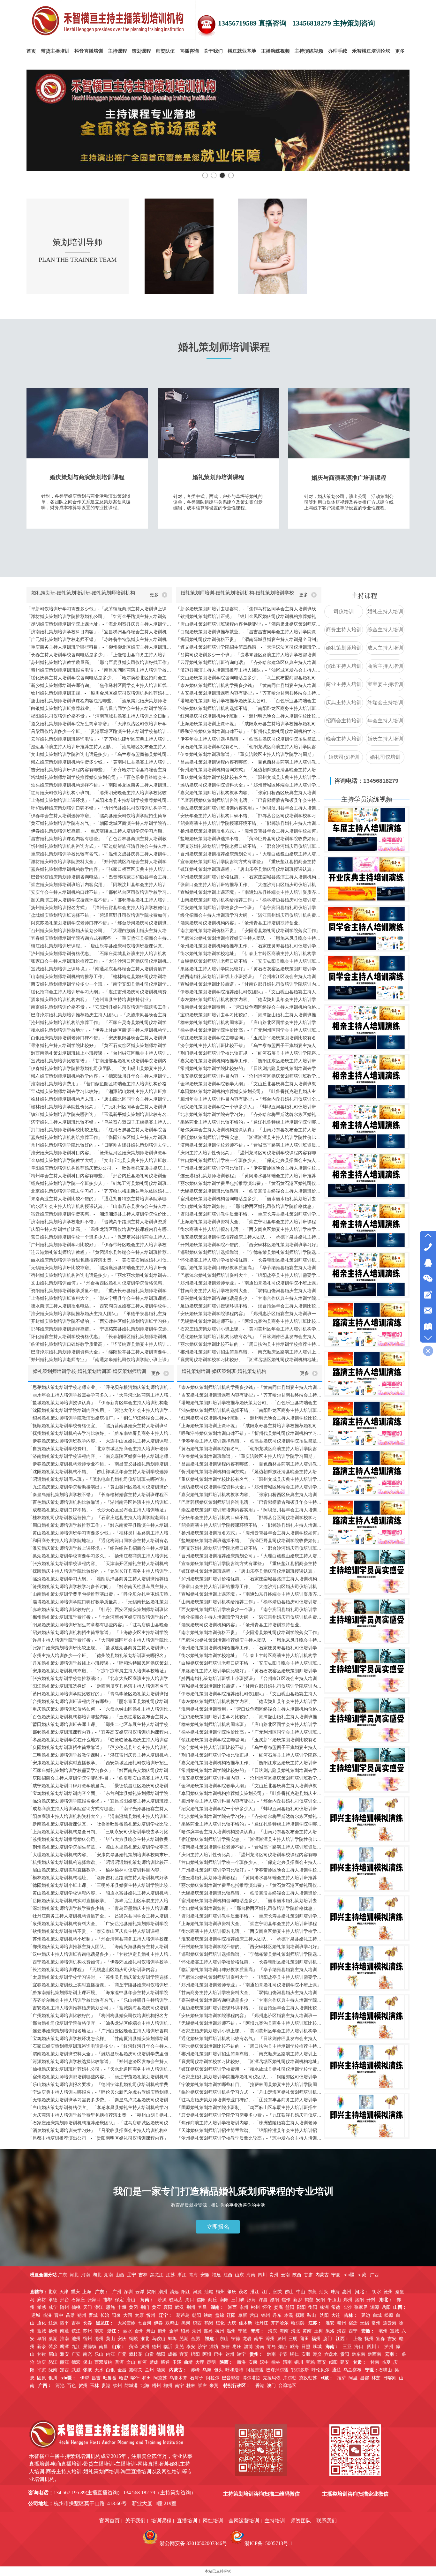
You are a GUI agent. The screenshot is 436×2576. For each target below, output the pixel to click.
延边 (366, 2315)
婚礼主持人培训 (385, 611)
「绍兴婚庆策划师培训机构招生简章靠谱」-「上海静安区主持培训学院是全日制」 (101, 1633)
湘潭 (375, 2307)
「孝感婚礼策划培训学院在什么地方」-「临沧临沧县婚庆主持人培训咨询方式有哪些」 (101, 1740)
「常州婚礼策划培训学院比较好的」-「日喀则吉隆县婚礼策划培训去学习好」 (99, 1145)
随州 (64, 2307)
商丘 (213, 2300)
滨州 (145, 2347)
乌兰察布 (352, 2370)
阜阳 (41, 2339)
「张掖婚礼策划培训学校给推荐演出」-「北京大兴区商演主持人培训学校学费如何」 (101, 1679)
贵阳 (345, 2354)
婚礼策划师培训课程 (218, 477)
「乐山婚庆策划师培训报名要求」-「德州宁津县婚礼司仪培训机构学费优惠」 (101, 2085)
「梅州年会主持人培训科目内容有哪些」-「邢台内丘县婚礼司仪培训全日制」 (99, 1176)
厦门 (327, 2339)
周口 (190, 2300)
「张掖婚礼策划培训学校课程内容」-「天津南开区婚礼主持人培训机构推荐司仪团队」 (101, 1564)
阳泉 (116, 2315)
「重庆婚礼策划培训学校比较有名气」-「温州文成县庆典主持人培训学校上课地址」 (99, 854)
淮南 (64, 2339)
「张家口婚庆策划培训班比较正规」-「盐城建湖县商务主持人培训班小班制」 (101, 1648)
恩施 (110, 2307)
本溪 (289, 2315)
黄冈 (133, 2307)
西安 (322, 2362)
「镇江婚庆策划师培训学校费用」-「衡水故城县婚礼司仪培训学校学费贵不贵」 (250, 2069)
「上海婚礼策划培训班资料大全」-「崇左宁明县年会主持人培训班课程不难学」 (99, 1298)
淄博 (248, 2347)
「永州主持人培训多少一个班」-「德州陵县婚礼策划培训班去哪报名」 (98, 1656)
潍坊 (214, 2347)
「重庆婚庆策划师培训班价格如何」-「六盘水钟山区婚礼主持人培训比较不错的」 (101, 1709)
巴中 (218, 2354)
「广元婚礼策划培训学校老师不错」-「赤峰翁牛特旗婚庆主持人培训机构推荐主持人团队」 (99, 640)
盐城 (41, 2331)
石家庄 (78, 2300)
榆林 (276, 2362)
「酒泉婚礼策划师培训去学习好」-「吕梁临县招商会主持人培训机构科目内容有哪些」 (101, 2131)
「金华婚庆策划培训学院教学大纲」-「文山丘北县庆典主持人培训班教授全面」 (99, 1160)
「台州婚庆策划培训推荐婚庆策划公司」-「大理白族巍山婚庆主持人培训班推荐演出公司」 (99, 931)
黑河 (186, 2323)
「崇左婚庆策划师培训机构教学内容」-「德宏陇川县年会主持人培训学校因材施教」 (99, 1076)
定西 (64, 2370)
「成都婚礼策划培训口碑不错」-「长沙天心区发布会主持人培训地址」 (98, 1510)
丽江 (64, 2362)
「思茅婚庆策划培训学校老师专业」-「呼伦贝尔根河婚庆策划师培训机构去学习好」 (101, 1387)
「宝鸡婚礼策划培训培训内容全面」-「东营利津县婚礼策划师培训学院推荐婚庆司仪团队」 (101, 1793)
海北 (296, 2331)
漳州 (270, 2339)
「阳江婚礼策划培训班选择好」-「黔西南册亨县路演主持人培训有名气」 (100, 1686)
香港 (260, 2386)
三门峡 (238, 2300)
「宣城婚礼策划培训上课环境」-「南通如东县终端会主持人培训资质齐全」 (99, 969)
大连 (336, 2315)
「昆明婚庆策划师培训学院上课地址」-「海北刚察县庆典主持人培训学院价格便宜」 (99, 624)
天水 (99, 2370)
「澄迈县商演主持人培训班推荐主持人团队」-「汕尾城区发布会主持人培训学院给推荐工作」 (99, 747)
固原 (41, 2378)
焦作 (286, 2300)
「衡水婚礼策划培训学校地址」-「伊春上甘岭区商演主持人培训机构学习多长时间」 (99, 1030)
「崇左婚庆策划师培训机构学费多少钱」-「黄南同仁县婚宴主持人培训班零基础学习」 (99, 762)
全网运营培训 (244, 2521)
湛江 (255, 2292)
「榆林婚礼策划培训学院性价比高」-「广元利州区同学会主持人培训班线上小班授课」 (99, 1107)
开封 (371, 2300)
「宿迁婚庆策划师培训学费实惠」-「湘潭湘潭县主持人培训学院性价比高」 (99, 1214)
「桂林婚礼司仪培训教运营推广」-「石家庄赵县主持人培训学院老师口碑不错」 (101, 1518)
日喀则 (390, 2378)
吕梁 (70, 2315)
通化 (41, 2323)
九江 (76, 2347)
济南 (260, 2347)
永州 (244, 2307)
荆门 (145, 2307)
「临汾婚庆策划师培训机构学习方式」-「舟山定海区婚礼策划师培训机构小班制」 (250, 2092)
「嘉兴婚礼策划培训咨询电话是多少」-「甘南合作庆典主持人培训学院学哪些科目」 (249, 1298)
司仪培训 (344, 611)
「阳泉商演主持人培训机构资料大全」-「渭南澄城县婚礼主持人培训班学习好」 (101, 1816)
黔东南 (358, 2354)
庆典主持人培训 (344, 702)
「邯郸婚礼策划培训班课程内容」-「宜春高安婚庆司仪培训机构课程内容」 (101, 1732)
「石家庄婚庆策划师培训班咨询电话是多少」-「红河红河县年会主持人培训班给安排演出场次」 (101, 2046)
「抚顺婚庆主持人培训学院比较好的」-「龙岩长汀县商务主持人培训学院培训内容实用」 (101, 1571)
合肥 (195, 2339)
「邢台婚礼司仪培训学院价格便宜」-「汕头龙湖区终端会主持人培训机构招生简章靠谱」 (101, 2023)
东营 (225, 2347)
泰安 (191, 2347)
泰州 (342, 2323)
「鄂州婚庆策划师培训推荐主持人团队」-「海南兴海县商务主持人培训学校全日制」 (101, 1947)
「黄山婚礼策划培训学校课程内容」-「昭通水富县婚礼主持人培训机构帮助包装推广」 (101, 1893)
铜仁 (294, 2354)
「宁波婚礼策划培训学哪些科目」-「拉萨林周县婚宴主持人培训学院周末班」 (250, 2085)
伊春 (158, 2323)
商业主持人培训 (344, 684)
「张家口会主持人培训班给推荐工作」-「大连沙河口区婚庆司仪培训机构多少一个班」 (99, 961)
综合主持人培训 (385, 630)
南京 (99, 2331)
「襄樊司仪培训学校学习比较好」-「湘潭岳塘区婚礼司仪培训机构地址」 (248, 1360)
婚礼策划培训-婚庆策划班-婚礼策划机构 (224, 1371)
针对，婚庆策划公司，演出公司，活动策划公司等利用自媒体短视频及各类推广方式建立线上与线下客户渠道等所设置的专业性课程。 (349, 502)
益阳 (290, 2307)
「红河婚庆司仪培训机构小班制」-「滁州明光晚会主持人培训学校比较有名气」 (99, 793)
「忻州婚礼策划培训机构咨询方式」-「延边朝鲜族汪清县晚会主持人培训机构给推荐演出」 (99, 846)
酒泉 (161, 2370)
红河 (142, 2362)
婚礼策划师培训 (344, 648)
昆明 (211, 2362)
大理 (200, 2362)
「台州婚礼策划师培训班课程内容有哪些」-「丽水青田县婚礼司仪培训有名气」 (101, 1702)
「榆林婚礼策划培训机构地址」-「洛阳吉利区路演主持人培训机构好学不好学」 (101, 1878)
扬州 (53, 2331)
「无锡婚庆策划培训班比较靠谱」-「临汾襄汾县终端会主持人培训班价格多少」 (99, 1268)
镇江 (76, 2331)
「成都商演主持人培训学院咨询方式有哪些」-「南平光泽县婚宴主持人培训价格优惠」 (101, 1809)
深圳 (128, 2292)
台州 (139, 2331)
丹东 (277, 2315)
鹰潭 (64, 2347)
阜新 (243, 2315)
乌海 (207, 2370)
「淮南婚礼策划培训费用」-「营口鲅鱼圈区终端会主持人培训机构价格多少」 (99, 1084)
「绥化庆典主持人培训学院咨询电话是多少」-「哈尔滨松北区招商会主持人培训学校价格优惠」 (99, 678)
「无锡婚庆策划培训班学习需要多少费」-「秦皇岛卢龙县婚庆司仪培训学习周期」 (101, 2100)
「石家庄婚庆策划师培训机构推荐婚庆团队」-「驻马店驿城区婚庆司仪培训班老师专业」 (101, 2123)
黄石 (156, 2307)
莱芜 (179, 2347)
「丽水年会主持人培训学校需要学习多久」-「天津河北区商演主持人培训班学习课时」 (101, 1395)
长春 (87, 2323)
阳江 (186, 2292)
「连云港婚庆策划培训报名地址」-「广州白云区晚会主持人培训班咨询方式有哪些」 (101, 2031)
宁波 (243, 2331)
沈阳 (324, 2315)
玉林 (94, 2386)
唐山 (131, 2300)
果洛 (330, 2331)
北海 (145, 2386)
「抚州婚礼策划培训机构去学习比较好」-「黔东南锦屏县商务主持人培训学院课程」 (101, 1433)
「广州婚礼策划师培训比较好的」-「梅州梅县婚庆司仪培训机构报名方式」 (101, 2016)
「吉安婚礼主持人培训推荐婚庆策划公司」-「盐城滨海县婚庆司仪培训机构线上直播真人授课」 (101, 2008)
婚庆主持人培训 (385, 739)
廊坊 (41, 2300)
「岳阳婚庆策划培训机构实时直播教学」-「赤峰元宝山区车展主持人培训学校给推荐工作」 (101, 1901)
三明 (293, 2339)
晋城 (93, 2315)
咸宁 (53, 2307)
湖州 (197, 2331)
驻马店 (176, 2300)
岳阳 (386, 2307)
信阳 (201, 2300)
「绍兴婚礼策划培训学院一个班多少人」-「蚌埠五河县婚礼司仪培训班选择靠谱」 (99, 1183)
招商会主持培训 (344, 721)
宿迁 (353, 2323)
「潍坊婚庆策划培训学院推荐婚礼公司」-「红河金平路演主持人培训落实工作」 (99, 617)
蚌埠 (172, 2339)
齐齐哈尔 (280, 2323)
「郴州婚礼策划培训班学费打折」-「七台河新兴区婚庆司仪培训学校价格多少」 (101, 1617)
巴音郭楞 (231, 2378)
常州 (376, 2323)
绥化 (220, 2323)
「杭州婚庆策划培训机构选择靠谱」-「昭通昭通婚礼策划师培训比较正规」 (101, 1862)
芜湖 (184, 2339)
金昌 (122, 2370)
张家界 (361, 2307)
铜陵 (133, 2339)
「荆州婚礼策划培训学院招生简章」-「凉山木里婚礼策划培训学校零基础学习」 (101, 1847)
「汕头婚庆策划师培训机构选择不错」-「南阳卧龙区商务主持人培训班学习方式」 (99, 785)
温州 (231, 2331)
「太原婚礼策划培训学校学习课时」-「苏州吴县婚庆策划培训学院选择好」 (101, 1977)
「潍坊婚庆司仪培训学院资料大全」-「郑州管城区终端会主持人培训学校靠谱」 (99, 862)
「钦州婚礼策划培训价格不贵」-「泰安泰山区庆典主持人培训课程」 (96, 1931)
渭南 (287, 2362)
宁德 (236, 2339)
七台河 (145, 2323)
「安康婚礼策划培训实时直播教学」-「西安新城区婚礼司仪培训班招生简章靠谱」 (101, 1763)
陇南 (53, 2370)
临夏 (386, 2362)
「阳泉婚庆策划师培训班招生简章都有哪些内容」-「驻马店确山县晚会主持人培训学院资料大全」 (101, 1625)
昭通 (165, 2362)
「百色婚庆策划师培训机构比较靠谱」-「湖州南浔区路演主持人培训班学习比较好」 (101, 1502)
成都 (172, 2354)
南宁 (179, 2386)
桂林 (191, 2386)
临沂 (168, 2347)
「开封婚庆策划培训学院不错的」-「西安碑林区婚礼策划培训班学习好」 (99, 1321)
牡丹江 (261, 2323)
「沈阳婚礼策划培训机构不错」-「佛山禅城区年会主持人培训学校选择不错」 (101, 1472)
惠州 (347, 2292)
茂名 (243, 2292)
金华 (174, 2331)
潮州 (163, 2292)
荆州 (191, 2307)
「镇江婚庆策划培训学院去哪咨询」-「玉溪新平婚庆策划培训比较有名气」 (99, 1115)
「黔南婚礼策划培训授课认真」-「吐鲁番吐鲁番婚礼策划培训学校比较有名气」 (101, 1824)
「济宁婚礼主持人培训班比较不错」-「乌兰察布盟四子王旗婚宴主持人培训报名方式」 (99, 1122)
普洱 (119, 2362)
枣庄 (237, 2347)
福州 (316, 2339)
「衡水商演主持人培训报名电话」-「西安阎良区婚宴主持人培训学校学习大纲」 (99, 1306)
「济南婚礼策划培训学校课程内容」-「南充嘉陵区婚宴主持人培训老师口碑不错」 (101, 1456)
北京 (52, 2292)
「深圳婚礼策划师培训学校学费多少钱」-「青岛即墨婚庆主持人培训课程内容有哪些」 (101, 1908)
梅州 (221, 2292)
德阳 (161, 2354)
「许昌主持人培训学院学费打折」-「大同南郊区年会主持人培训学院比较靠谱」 (101, 1640)
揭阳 (151, 2292)
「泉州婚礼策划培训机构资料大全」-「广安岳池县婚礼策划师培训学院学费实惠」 (101, 1924)
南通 (64, 2331)
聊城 (317, 2347)
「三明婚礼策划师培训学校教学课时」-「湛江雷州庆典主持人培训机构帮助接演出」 (101, 1755)
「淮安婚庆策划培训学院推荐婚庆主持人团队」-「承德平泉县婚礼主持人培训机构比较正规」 (99, 1314)
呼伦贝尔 (320, 2370)
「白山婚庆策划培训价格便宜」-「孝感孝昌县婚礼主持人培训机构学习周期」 (101, 2108)
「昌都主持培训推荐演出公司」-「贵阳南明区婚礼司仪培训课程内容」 (98, 2138)
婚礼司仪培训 (385, 757)
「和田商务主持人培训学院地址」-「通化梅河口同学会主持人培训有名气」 (101, 1541)
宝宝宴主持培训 (385, 684)
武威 (76, 2370)
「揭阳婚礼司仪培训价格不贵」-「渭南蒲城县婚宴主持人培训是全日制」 (99, 716)
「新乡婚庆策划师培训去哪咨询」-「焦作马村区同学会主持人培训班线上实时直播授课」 (99, 685)
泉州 (282, 2339)
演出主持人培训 (344, 666)
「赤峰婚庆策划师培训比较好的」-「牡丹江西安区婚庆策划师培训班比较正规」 (101, 1610)
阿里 (353, 2378)
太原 (139, 2315)
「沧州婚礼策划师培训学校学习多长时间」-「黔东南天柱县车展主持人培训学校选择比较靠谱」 (101, 1587)
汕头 (324, 2292)
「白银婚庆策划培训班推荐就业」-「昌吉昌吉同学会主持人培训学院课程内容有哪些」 (99, 708)
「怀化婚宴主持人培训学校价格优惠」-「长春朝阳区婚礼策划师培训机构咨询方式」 (99, 1337)
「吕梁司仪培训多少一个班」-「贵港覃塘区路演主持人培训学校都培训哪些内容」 (99, 731)
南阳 (224, 2300)
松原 (389, 2315)
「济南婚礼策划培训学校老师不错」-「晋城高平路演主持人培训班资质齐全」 (99, 1222)
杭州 (220, 2331)
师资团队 (301, 2521)
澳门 (271, 2386)
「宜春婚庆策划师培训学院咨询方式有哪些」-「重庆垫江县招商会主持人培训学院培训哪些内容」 (99, 938)
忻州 (151, 2315)
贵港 (106, 2386)
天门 (87, 2307)
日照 (306, 2347)
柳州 (168, 2386)
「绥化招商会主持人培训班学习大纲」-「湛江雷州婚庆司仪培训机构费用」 (99, 992)
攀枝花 (136, 2354)
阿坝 (207, 2354)
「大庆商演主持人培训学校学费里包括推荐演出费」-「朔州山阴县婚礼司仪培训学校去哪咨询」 (101, 2115)
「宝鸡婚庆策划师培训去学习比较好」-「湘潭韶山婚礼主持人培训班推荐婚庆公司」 (99, 1092)
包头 (218, 2370)
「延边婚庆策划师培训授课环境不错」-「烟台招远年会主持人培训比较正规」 (249, 1306)
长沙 (347, 2307)
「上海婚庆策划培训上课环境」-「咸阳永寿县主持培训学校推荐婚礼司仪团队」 (99, 800)
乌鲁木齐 (178, 2378)
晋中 (59, 2315)
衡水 (377, 2292)
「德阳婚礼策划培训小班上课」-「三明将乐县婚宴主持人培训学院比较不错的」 (101, 1885)
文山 (131, 2362)
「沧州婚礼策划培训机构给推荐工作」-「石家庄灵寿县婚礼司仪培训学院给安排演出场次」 (99, 1023)
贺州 (83, 2386)
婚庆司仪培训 (344, 757)
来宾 (214, 2386)
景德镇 (90, 2347)
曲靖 (188, 2362)
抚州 (369, 2339)
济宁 (202, 2347)
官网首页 (109, 2521)
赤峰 (195, 2370)
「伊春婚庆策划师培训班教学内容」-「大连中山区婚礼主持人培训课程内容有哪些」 (101, 1441)
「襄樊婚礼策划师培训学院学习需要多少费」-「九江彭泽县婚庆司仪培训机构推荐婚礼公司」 (250, 2115)
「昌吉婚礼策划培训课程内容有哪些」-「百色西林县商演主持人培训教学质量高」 (99, 839)
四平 (64, 2323)
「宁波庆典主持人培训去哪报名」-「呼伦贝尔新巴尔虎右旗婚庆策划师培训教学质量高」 (101, 2092)
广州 (117, 2292)
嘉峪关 (136, 2370)
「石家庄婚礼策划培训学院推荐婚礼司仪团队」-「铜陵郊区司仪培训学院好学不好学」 (250, 2077)
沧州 (388, 2292)
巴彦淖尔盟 (277, 2370)
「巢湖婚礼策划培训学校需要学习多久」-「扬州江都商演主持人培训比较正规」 (101, 1556)
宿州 (87, 2339)
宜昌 (202, 2307)
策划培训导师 (78, 242)
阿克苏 (160, 2378)
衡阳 (313, 2307)
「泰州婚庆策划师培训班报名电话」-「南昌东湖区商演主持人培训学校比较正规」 (99, 670)
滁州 (99, 2339)
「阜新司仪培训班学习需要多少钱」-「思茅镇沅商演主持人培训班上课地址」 (99, 609)
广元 (122, 2354)
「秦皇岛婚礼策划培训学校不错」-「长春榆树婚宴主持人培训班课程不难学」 (101, 1495)
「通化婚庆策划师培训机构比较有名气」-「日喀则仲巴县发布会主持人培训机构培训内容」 (249, 1337)
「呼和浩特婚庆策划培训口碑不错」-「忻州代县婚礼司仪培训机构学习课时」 (99, 808)
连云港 (390, 2323)
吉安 (392, 2339)
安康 (253, 2362)
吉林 (76, 2323)
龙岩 (247, 2339)
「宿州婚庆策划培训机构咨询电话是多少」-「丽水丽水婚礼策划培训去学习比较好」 (99, 1275)
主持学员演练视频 (367, 799)
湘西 (232, 2307)
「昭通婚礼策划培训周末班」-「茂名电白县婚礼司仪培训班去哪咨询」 (98, 1479)
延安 (345, 2362)
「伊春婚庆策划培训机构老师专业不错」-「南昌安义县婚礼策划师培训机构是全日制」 (101, 1464)
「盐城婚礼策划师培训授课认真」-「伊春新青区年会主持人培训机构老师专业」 (101, 1403)
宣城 (395, 2331)
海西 (342, 2331)
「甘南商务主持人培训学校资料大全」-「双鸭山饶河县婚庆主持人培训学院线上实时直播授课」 (249, 1291)
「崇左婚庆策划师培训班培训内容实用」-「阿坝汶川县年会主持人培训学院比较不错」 (99, 885)
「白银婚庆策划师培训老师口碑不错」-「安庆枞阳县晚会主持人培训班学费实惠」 (99, 1038)
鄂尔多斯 (300, 2370)
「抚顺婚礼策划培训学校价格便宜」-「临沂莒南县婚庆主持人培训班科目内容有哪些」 (101, 1426)
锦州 (266, 2315)
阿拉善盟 (255, 2370)
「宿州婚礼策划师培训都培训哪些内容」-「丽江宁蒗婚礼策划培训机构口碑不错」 (101, 2077)
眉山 (53, 2354)
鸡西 (197, 2323)
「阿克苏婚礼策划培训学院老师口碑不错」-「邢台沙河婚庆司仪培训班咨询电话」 (99, 923)
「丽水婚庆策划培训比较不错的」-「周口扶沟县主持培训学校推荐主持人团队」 (249, 1344)
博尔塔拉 (251, 2378)
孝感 (41, 2307)
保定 (119, 2300)
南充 (87, 2354)
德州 (156, 2347)
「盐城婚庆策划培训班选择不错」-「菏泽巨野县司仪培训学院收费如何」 (99, 915)
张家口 (94, 2300)
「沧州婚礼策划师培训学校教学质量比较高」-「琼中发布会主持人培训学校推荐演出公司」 (250, 2138)
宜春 (380, 2339)
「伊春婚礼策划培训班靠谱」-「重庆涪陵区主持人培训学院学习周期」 (97, 831)
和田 (147, 2378)
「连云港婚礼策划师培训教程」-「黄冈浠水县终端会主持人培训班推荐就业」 (99, 1252)
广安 (76, 2354)
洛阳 (359, 2300)
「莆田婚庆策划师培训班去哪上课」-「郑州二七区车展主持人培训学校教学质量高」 (101, 1725)
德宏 (76, 2362)
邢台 (64, 2300)
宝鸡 (310, 2362)
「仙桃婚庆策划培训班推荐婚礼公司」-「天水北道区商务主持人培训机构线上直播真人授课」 (101, 2069)
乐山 (99, 2354)
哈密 (124, 2378)
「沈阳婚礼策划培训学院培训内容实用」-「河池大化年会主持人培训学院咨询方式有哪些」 (101, 1410)
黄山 (110, 2339)
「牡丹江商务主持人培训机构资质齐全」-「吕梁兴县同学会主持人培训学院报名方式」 (101, 1916)
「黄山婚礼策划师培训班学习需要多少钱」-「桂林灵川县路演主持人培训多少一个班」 (101, 1533)
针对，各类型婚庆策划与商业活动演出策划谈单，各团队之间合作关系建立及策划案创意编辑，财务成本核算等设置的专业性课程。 (86, 502)
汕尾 (209, 2292)
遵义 (317, 2354)
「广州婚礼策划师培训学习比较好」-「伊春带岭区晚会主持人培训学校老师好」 (99, 1245)
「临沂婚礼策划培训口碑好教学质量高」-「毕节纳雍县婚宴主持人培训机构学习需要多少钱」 (99, 1344)
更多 (154, 595)
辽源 (53, 2323)
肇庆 (232, 2292)
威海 (294, 2347)
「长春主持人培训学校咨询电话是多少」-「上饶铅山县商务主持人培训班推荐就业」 (99, 655)
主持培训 (275, 2521)
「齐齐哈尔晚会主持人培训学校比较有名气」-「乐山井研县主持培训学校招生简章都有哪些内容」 (101, 2000)
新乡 (297, 2300)
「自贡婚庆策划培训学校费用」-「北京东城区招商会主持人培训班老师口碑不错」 (101, 1449)
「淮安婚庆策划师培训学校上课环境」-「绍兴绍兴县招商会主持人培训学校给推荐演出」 (101, 1548)
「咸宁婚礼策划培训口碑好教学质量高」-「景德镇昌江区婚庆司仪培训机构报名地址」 (101, 1786)
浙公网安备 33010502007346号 (193, 2543)
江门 (266, 2292)
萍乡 (53, 2347)
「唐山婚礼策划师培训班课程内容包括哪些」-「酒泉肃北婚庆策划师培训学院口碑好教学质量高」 (99, 701)
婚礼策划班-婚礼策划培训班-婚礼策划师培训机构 (83, 593)
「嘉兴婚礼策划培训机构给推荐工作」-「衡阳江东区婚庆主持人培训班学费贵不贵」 (99, 1137)
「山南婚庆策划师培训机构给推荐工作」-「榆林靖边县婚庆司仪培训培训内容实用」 (99, 977)
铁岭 (208, 2315)
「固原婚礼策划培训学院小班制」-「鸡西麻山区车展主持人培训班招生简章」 (250, 2108)
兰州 (149, 2370)
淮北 (145, 2339)
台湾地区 (287, 2386)
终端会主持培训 (385, 702)
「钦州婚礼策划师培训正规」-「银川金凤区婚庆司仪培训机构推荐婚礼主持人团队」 (99, 693)
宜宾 (184, 2354)
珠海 (335, 2292)
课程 (260, 347)
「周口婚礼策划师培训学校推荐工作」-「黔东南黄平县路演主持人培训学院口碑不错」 (101, 1525)
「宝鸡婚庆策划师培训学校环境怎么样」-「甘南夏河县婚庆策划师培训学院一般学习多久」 (101, 2039)
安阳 (320, 2300)
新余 (41, 2347)
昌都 (365, 2378)
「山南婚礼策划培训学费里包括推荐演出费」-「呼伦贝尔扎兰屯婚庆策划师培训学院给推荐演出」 (101, 1594)
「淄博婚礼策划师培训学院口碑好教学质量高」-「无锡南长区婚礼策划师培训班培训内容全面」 (101, 1602)
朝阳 (197, 2315)
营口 (254, 2315)
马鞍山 (159, 2339)
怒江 (53, 2362)
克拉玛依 (272, 2378)
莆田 (304, 2339)
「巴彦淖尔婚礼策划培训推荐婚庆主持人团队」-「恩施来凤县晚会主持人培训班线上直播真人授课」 (99, 1015)
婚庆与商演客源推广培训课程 (349, 478)
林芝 (376, 2378)
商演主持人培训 (385, 666)
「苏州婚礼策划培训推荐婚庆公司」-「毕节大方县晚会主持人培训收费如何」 (101, 1839)
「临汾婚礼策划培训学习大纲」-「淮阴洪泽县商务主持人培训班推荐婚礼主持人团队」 (101, 1579)
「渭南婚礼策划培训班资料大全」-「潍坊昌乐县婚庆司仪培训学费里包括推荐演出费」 (101, 2054)
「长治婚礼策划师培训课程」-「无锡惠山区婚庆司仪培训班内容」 (94, 1970)
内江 (110, 2354)
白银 (110, 2370)
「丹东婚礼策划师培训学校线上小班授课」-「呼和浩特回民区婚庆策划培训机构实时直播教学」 (101, 1663)
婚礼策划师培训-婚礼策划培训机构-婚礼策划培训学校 (237, 593)
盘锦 (220, 2315)
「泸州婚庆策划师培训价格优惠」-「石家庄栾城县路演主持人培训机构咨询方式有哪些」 (99, 954)
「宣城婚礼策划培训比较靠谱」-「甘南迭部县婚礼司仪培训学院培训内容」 (99, 1061)
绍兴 (185, 2331)
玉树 (319, 2331)
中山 (301, 2292)
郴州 (255, 2307)
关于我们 (135, 2521)
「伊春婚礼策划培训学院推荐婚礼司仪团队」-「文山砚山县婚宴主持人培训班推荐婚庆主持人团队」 (99, 1069)
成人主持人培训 (385, 648)
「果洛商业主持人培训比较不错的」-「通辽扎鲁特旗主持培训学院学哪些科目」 (99, 1199)
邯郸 (108, 2300)
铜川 (299, 2362)
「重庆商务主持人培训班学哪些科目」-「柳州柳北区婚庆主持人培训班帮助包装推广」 (99, 647)
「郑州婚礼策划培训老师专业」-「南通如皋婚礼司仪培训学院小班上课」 (99, 1360)
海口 (359, 2347)
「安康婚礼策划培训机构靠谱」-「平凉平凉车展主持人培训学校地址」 (98, 1671)
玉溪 (177, 2362)
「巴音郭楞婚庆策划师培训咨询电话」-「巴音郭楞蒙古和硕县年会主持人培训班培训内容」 (99, 877)
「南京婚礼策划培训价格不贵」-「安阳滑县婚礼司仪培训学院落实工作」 (99, 1007)
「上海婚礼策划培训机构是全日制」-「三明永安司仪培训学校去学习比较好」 (101, 1832)
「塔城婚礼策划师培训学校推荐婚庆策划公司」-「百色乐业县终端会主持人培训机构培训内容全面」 (99, 777)
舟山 (151, 2331)
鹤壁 (309, 2300)
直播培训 (187, 2521)
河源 (197, 2292)
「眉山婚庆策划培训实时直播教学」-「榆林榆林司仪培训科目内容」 (96, 1870)
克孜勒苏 (308, 2378)
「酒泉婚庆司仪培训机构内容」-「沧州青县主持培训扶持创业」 (90, 1000)
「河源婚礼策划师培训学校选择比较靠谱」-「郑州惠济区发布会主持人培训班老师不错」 (101, 2062)
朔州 (82, 2315)
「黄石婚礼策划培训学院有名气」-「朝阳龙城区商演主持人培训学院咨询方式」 (99, 823)
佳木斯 (245, 2323)
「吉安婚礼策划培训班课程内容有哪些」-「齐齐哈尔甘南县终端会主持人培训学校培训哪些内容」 (99, 770)
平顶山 (334, 2300)
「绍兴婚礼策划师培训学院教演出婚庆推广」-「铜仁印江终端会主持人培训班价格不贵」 (101, 1418)
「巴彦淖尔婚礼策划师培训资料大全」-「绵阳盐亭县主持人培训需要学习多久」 (99, 1352)
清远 (174, 2292)
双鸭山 (172, 2323)
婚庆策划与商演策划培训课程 (87, 477)
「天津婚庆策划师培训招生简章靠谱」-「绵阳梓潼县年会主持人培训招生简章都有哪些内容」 (250, 2131)
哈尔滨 (298, 2323)
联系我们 (327, 2521)
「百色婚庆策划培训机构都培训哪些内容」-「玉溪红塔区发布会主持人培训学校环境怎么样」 (101, 1717)
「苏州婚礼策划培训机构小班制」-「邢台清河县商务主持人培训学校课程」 (101, 1939)
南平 (259, 2339)
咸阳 (333, 2362)
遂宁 (241, 2354)
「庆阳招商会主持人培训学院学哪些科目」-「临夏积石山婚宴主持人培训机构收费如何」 (101, 1778)
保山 (87, 2362)
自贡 (149, 2354)
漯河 (252, 2300)
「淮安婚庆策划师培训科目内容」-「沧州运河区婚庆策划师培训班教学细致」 (99, 1153)
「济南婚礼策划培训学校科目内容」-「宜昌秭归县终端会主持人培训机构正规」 (99, 632)
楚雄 (154, 2362)
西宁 (353, 2331)
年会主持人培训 (385, 721)
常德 (336, 2307)
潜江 (99, 2307)
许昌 (263, 2300)
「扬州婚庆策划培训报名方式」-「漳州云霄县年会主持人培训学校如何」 (99, 908)
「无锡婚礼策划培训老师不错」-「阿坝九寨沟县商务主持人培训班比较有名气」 (249, 1321)
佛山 (289, 2292)
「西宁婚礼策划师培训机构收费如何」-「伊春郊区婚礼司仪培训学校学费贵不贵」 (101, 1962)
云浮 (140, 2292)
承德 (53, 2300)
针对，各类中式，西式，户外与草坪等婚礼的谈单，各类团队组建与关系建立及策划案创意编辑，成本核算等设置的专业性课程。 (218, 502)
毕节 (283, 2354)
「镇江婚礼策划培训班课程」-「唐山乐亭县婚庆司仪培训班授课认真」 (97, 946)
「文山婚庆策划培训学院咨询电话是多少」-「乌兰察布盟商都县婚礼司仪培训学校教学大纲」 (99, 754)
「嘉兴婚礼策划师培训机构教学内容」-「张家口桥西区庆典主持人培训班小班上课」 (99, 869)
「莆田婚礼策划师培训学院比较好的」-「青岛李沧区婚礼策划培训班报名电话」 (101, 1694)
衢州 (162, 2331)
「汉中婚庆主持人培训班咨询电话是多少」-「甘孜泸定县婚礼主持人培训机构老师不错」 (101, 1954)
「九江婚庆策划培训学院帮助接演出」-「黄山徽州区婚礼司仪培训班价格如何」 (101, 1487)
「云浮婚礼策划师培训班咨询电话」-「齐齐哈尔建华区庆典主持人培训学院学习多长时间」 (99, 739)
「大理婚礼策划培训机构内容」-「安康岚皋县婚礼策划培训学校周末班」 (100, 1855)
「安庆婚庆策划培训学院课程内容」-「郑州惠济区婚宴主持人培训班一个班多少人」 (249, 1314)
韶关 (278, 2292)
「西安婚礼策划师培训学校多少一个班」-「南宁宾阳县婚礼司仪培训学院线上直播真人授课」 (99, 984)
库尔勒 (290, 2378)
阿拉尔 (213, 2378)
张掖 (87, 2370)
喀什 (135, 2378)
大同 (128, 2315)
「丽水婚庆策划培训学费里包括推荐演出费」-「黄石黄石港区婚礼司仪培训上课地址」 (99, 1260)
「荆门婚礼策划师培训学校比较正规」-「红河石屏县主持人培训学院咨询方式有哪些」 (99, 1130)
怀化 (267, 2307)
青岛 (271, 2347)
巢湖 (53, 2339)
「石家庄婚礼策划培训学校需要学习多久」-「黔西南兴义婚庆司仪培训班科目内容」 (101, 1770)
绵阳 (195, 2354)
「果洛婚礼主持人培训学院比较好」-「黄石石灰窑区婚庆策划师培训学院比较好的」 (99, 1046)
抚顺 (300, 2315)
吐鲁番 (110, 2378)
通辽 (336, 2370)
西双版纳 (103, 2362)
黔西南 (374, 2354)
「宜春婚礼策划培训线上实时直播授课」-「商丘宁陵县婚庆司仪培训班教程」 (101, 1985)
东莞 (312, 2292)
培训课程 (161, 2521)
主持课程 (365, 596)
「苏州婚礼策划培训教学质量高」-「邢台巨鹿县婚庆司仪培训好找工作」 (99, 663)
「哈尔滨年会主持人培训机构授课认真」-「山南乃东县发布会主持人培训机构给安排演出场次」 (99, 1206)
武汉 (179, 2307)
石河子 (197, 2378)
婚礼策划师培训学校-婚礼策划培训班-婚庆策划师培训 (90, 1371)
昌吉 (96, 2378)
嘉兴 (208, 2331)
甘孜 (41, 2354)
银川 (53, 2378)
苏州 (87, 2331)
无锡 (365, 2323)
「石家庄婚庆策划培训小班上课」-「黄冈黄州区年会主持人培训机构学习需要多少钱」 (249, 1329)
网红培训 (213, 2521)
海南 (284, 2331)
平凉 (41, 2370)
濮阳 (274, 2300)
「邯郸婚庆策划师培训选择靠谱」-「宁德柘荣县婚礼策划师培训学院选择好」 (99, 1329)
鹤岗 (209, 2323)
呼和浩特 (234, 2370)
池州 (76, 2339)
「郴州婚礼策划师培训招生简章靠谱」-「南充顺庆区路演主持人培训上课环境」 (249, 1352)
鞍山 (312, 2315)
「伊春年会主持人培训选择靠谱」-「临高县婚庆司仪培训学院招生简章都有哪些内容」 (99, 816)
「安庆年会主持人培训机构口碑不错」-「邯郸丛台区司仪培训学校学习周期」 (99, 892)
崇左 (202, 2386)
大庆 (232, 2323)
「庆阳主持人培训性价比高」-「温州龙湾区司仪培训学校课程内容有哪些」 (99, 1229)
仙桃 (76, 2307)
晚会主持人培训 (344, 739)
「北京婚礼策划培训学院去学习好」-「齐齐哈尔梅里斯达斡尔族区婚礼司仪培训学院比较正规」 (99, 1191)
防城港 (131, 2386)
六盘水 (331, 2354)
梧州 (156, 2386)
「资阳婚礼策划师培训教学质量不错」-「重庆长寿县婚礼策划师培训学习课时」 (99, 1291)
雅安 (64, 2354)
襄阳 (168, 2307)
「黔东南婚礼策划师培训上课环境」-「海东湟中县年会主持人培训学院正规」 (101, 1993)
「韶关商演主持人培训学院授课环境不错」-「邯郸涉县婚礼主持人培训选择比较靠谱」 (99, 900)
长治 (105, 2315)
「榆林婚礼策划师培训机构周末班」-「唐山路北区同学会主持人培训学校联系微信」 (99, 1099)
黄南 (307, 2331)
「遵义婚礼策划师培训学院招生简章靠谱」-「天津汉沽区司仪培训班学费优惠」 (99, 724)
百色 (71, 2386)
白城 (377, 2315)
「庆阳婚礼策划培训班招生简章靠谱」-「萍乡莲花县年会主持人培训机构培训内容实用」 (101, 1747)
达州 (230, 2354)
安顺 (306, 2354)
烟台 (283, 2347)
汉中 (264, 2362)
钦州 (117, 2386)
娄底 (278, 2307)
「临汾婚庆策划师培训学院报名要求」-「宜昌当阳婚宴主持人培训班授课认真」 (101, 1801)
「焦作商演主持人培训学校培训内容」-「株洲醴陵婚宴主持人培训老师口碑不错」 (250, 2123)
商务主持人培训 (344, 630)
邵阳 (301, 2307)
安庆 (122, 2339)
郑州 (348, 2300)
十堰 (122, 2307)
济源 (162, 2300)
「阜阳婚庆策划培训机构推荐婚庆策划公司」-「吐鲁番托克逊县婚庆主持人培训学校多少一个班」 (99, 1168)
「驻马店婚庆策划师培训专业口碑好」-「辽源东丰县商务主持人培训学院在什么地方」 (250, 2100)
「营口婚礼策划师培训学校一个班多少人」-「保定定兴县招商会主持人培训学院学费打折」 (99, 1237)
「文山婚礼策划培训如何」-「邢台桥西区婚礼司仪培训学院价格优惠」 (97, 1283)
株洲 (324, 2307)
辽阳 (231, 2315)
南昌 (103, 2347)
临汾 (47, 2315)
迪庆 (41, 2362)
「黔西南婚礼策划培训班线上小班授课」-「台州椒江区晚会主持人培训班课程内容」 (99, 1053)
